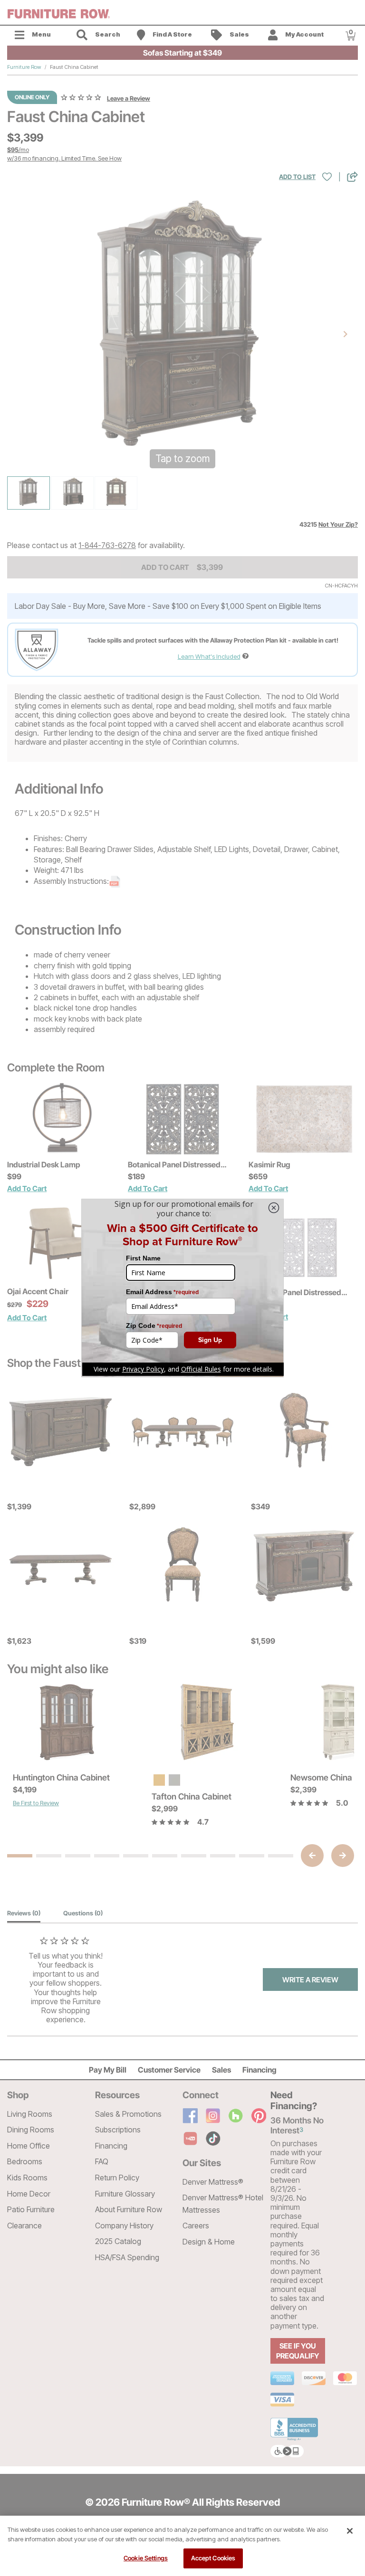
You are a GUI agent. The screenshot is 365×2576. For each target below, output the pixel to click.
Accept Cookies (213, 2558)
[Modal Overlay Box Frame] (182, 1288)
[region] (182, 2546)
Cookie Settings (146, 2558)
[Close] (350, 2531)
